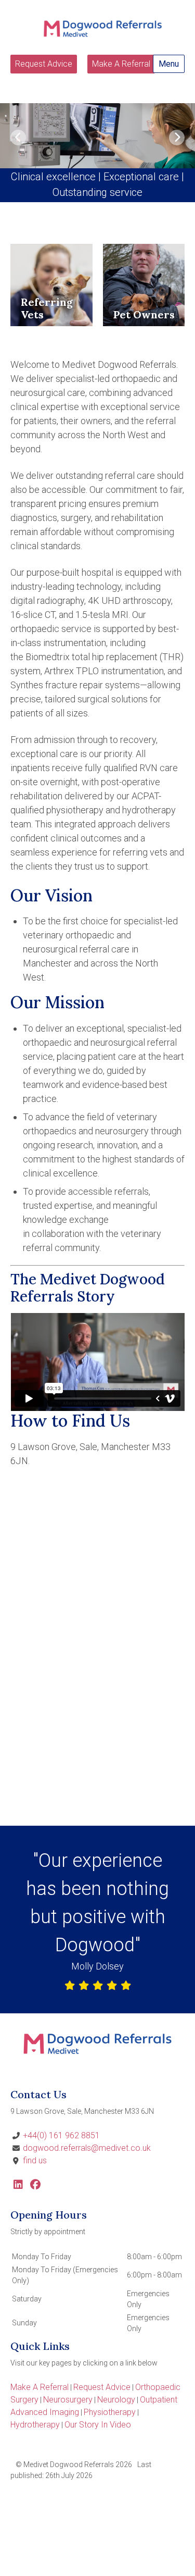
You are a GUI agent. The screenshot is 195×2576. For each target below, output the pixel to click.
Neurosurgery (68, 2400)
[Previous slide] (18, 138)
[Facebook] (35, 2185)
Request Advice (44, 64)
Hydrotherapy (35, 2425)
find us (35, 2160)
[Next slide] (177, 138)
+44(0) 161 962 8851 (61, 2135)
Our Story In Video (98, 2425)
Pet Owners (144, 314)
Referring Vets (47, 308)
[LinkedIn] (18, 2185)
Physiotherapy (110, 2412)
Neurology (116, 2400)
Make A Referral (121, 64)
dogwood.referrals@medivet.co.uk (87, 2148)
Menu (169, 64)
